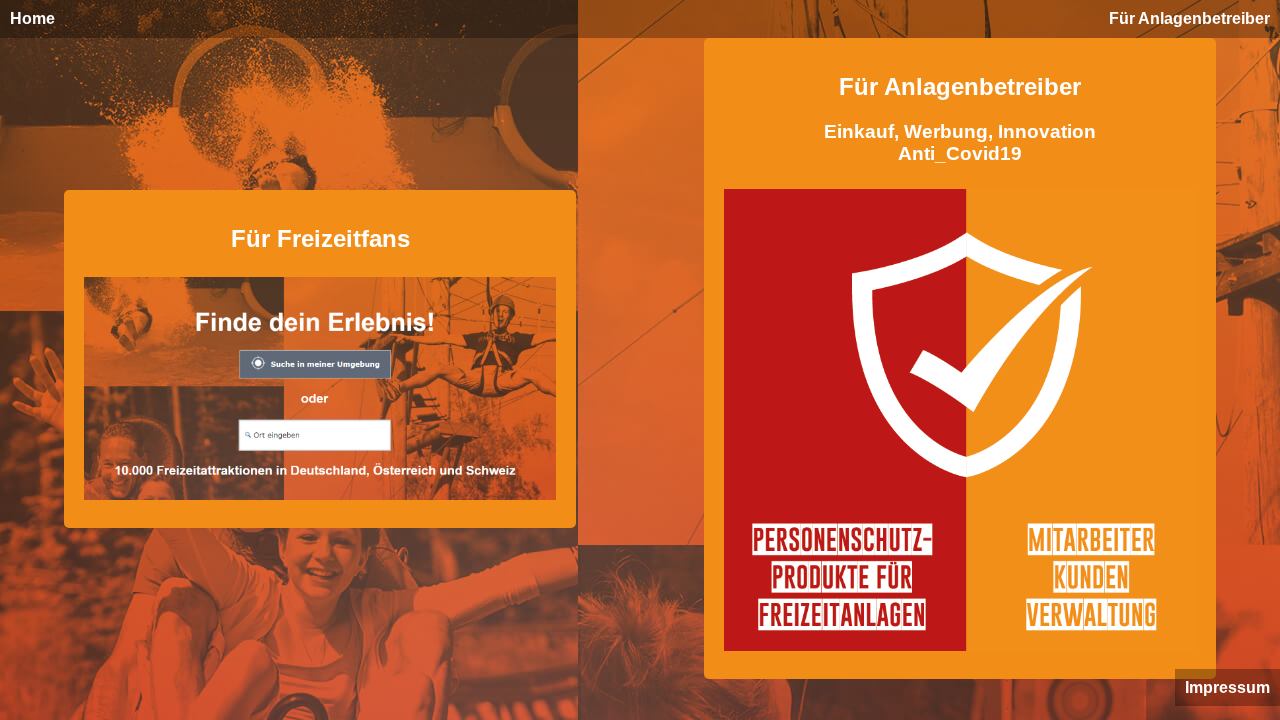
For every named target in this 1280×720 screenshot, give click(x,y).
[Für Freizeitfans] (320, 503)
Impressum (1227, 687)
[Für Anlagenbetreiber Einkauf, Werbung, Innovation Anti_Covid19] (960, 654)
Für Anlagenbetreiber (1189, 18)
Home (32, 18)
